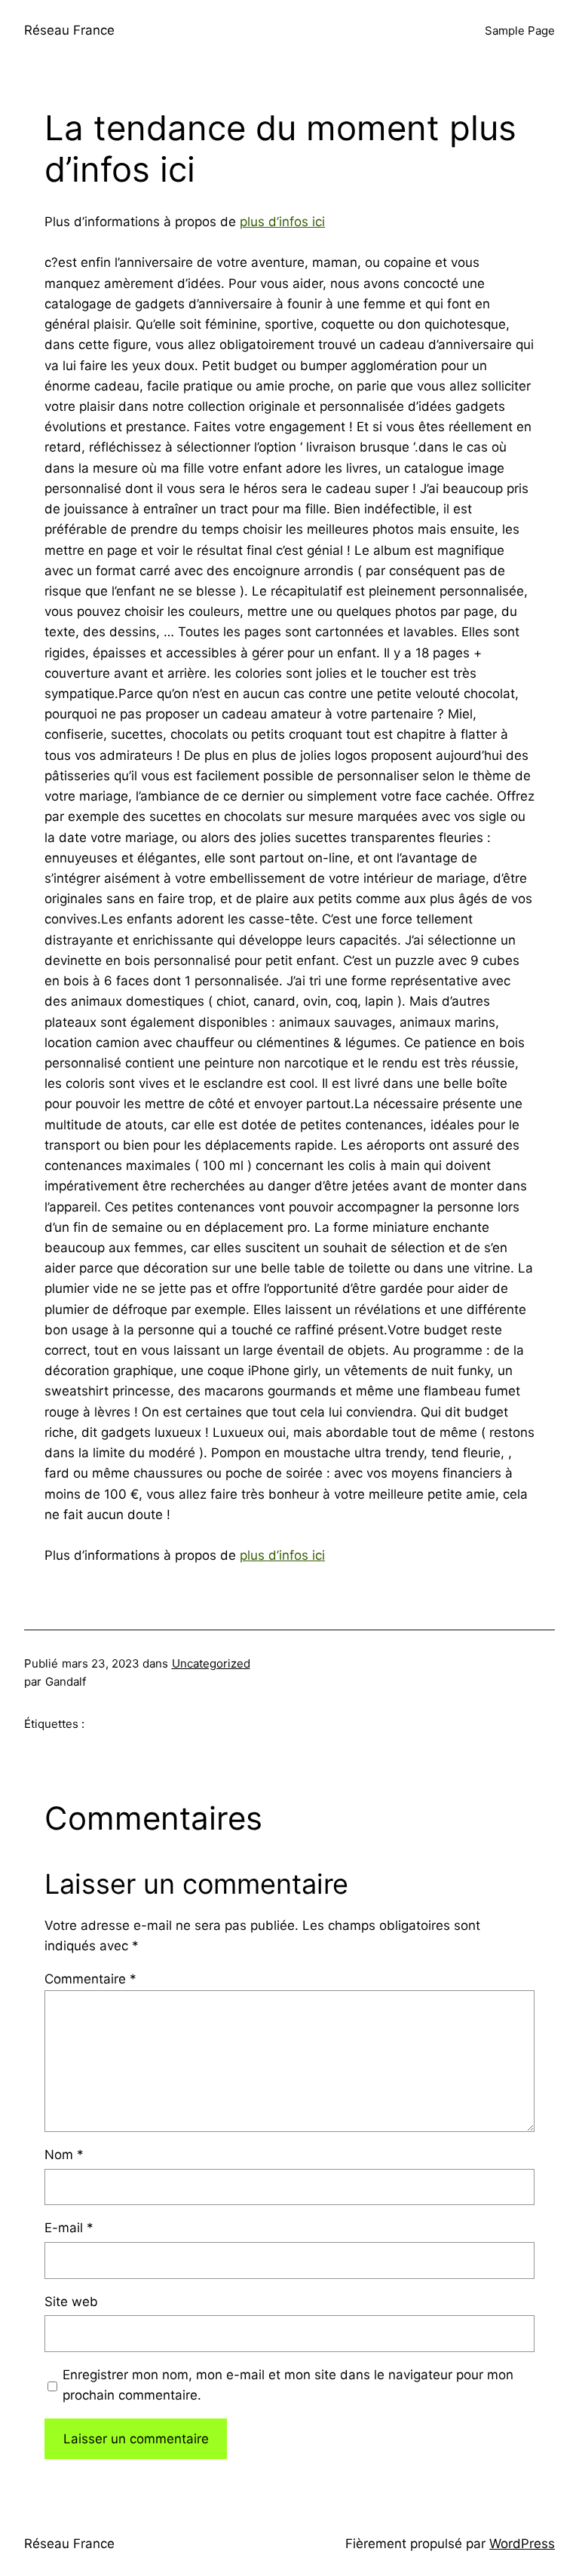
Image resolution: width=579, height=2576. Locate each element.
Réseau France (69, 30)
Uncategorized (211, 1663)
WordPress (522, 2544)
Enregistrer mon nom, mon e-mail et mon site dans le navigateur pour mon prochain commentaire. (288, 2385)
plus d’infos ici (282, 222)
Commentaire (90, 1979)
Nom (64, 2155)
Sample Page (520, 31)
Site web (71, 2302)
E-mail (69, 2228)
